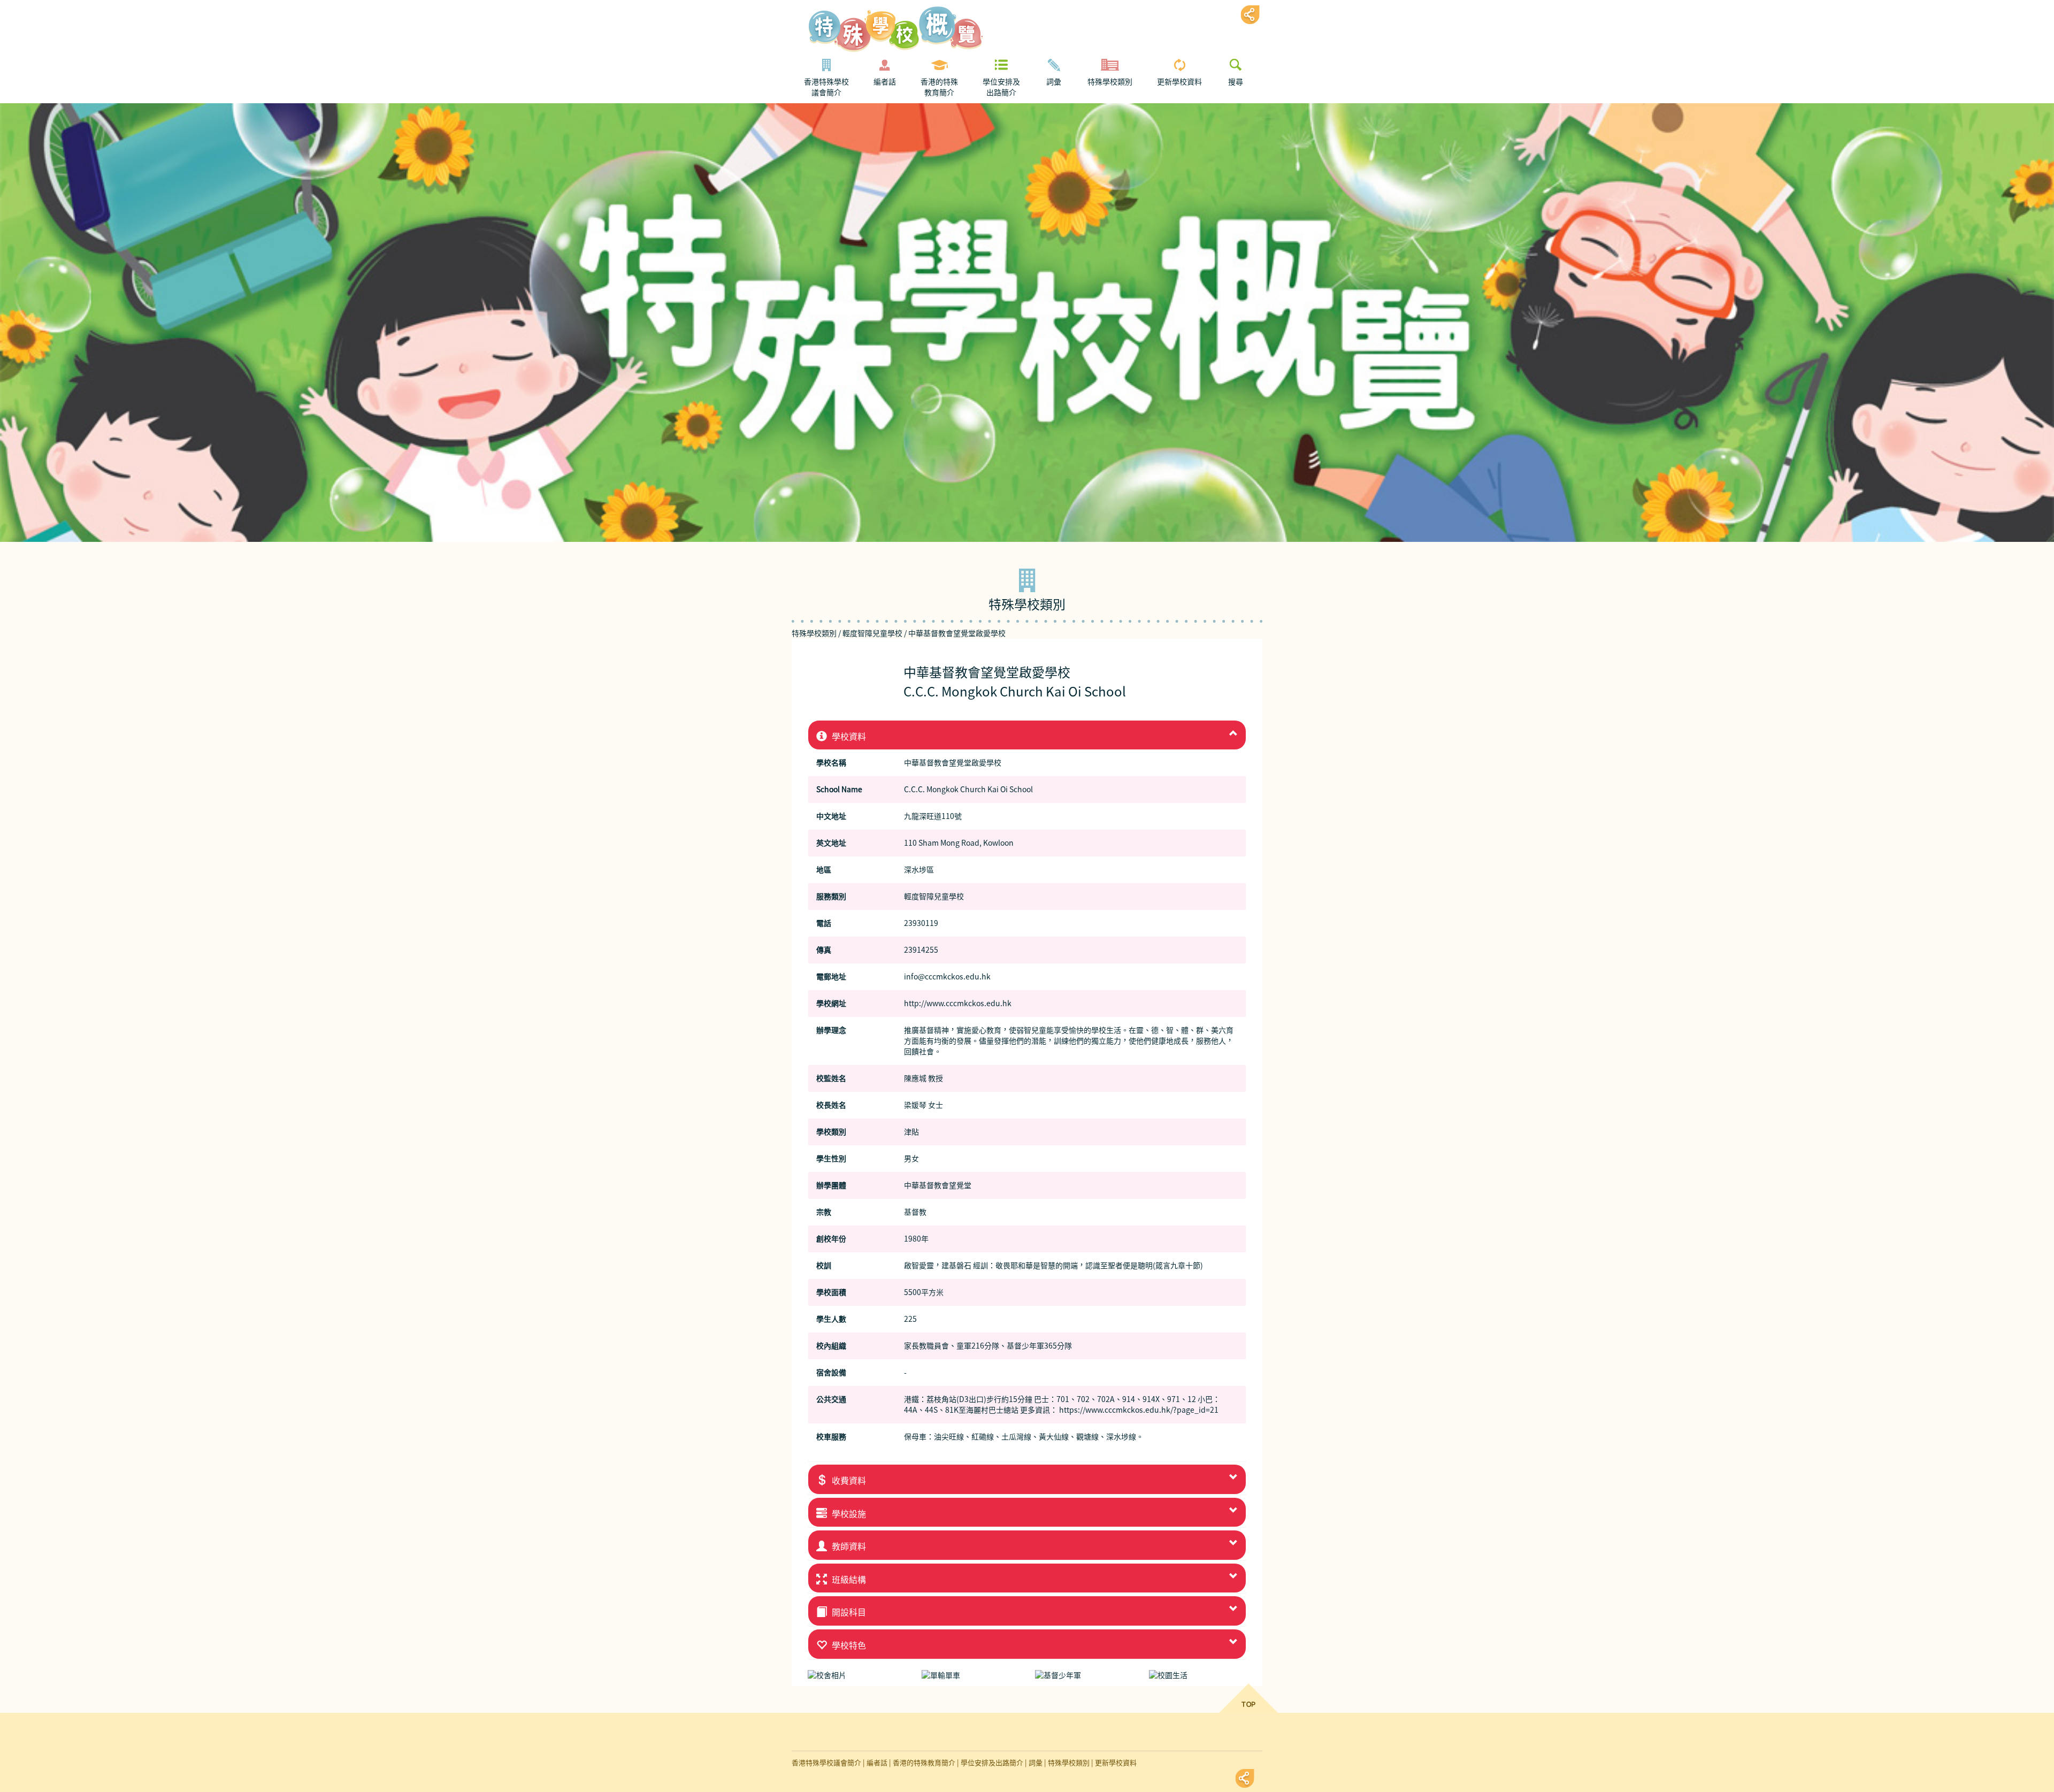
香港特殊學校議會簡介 (826, 87)
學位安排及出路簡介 (1001, 87)
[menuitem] (826, 78)
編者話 (885, 82)
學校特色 (848, 1645)
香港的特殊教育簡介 (939, 87)
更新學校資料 (1179, 82)
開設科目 (848, 1612)
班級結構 (848, 1580)
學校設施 (848, 1514)
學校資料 (848, 737)
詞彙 (1054, 82)
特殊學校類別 (1110, 82)
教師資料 (848, 1546)
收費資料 (848, 1481)
